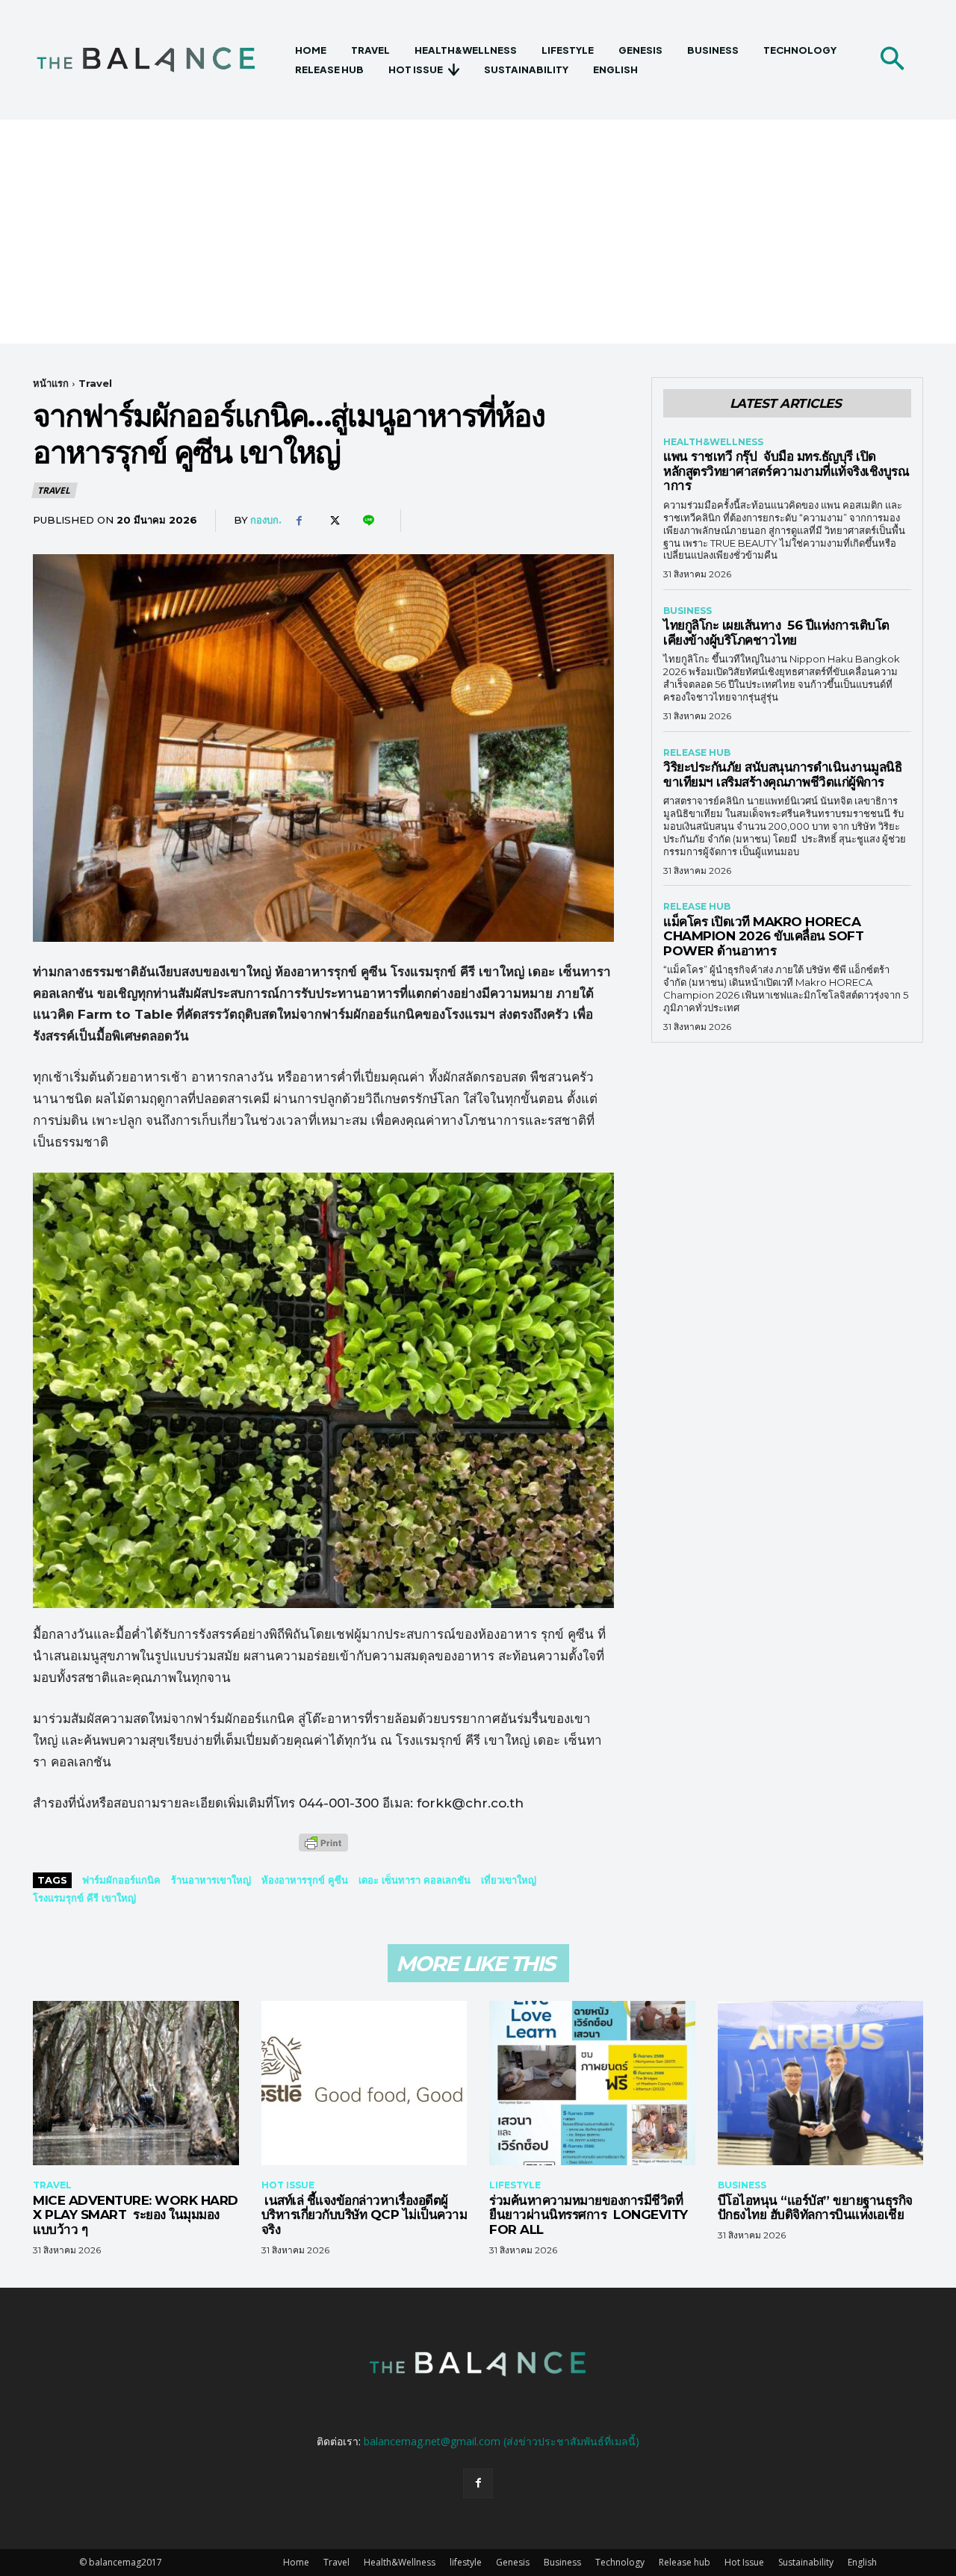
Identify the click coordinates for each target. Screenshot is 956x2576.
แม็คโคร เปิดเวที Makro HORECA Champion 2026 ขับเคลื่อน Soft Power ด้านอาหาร (763, 936)
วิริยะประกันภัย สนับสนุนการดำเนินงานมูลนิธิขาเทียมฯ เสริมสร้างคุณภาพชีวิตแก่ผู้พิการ (782, 775)
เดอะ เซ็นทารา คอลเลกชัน (415, 1880)
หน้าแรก (51, 383)
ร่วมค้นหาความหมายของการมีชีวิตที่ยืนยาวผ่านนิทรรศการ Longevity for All (589, 2215)
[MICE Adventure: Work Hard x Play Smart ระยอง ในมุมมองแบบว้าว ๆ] (136, 2083)
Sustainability (806, 2562)
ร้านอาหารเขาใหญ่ (211, 1880)
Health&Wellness (713, 442)
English (862, 2562)
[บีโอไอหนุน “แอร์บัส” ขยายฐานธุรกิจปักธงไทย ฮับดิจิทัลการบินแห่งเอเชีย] (821, 2083)
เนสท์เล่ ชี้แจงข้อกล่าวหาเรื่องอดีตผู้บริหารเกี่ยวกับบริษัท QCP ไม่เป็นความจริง (364, 2215)
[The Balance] (159, 60)
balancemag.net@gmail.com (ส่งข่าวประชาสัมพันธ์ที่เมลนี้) (502, 2441)
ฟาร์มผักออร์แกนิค (121, 1880)
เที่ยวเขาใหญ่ (509, 1880)
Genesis (513, 2562)
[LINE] (367, 521)
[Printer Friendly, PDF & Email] (323, 1850)
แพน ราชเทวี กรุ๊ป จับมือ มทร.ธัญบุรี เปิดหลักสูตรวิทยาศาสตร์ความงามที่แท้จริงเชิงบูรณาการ (786, 471)
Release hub (697, 753)
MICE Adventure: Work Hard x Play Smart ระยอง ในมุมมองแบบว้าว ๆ (136, 2215)
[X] (333, 521)
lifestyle (515, 2185)
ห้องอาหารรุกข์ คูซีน (305, 1880)
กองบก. (266, 520)
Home (296, 2562)
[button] (892, 60)
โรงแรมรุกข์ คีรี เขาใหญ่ (84, 1898)
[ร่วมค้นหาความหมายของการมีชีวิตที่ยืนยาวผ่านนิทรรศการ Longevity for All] (592, 2083)
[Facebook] (299, 521)
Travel (95, 383)
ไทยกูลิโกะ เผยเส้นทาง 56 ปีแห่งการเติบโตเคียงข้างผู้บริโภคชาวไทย (776, 633)
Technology (620, 2562)
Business (687, 611)
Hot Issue (288, 2185)
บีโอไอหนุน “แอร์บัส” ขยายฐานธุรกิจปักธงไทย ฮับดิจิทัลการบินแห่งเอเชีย (815, 2208)
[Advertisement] (478, 232)
